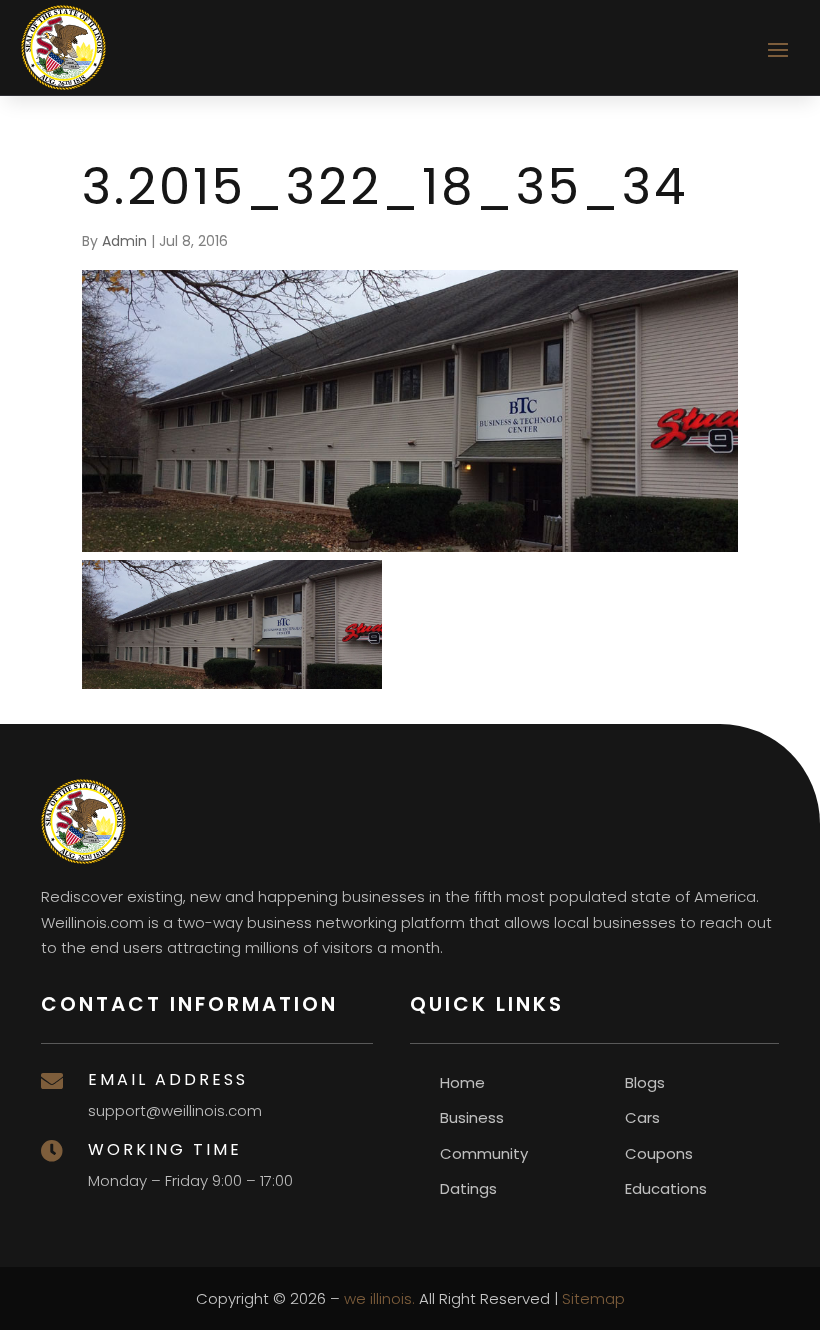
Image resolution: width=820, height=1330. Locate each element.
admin (124, 241)
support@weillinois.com (175, 1110)
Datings (468, 1188)
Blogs (645, 1082)
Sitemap (593, 1298)
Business (472, 1117)
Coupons (659, 1153)
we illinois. (379, 1298)
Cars (642, 1117)
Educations (666, 1188)
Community (484, 1153)
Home (462, 1082)
